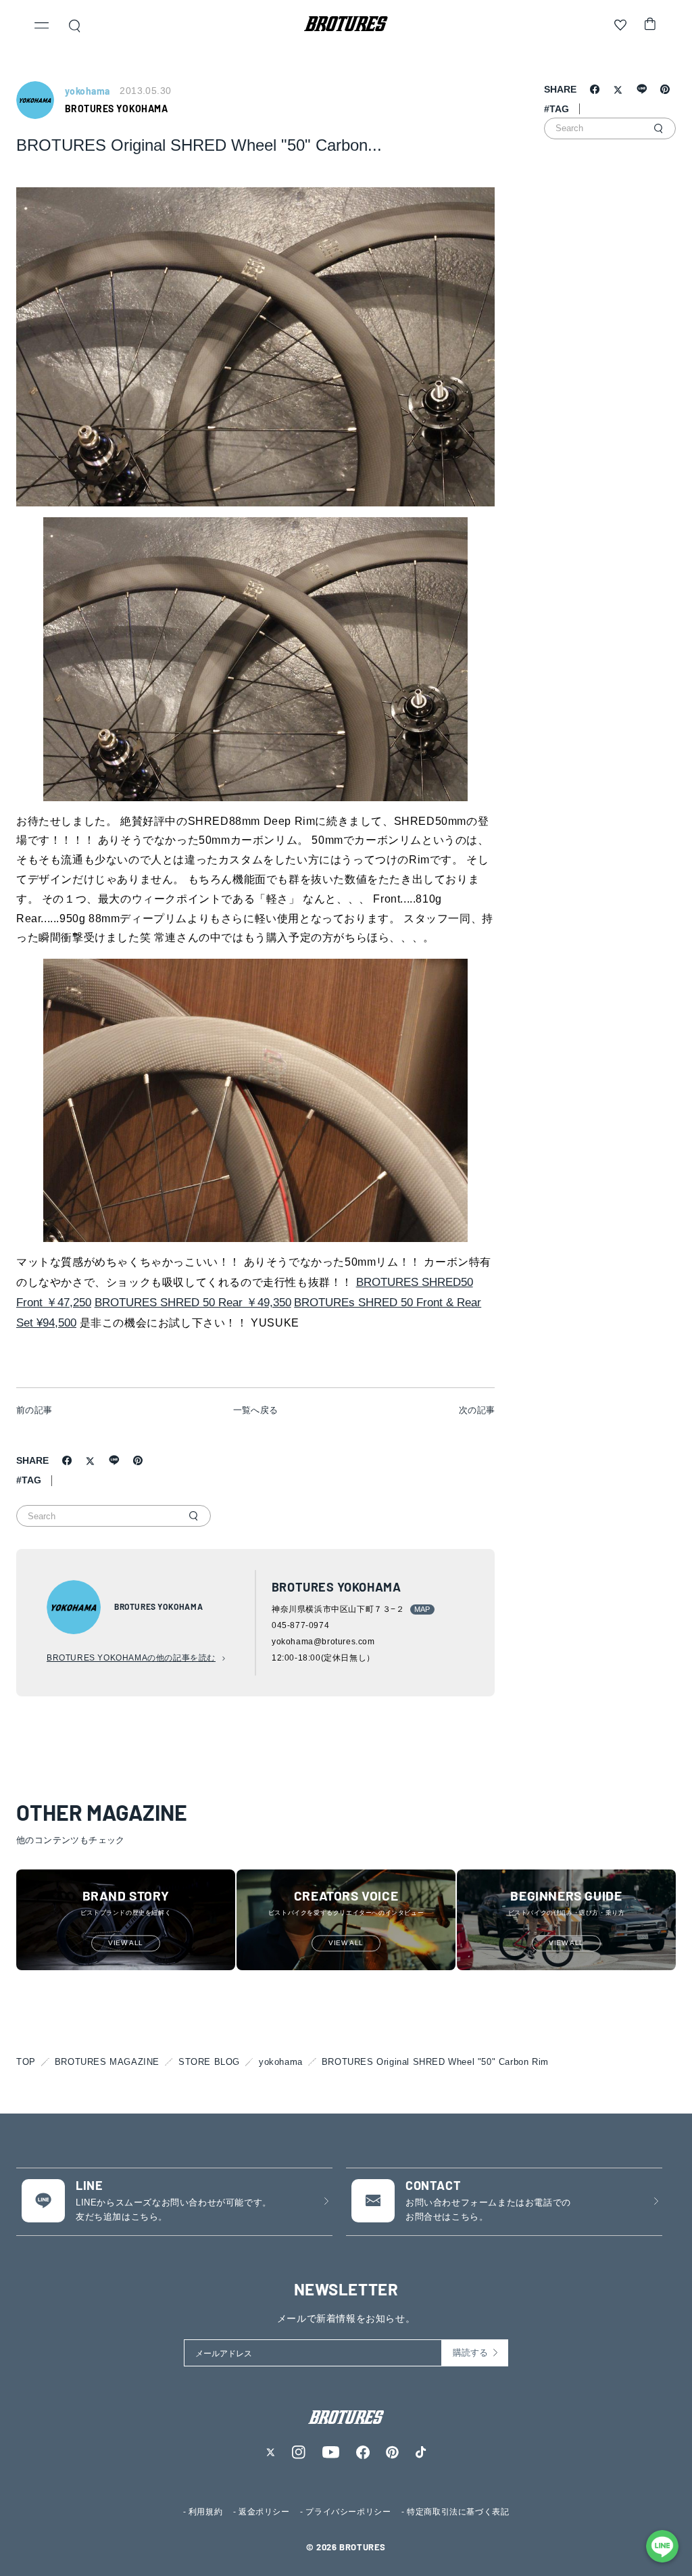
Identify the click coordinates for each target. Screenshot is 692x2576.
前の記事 (34, 1410)
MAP (422, 1609)
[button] (42, 27)
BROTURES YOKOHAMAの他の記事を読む (131, 1658)
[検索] (193, 1516)
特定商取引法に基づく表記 (458, 2512)
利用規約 (205, 2512)
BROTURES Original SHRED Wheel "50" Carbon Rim (435, 2062)
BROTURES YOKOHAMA (116, 109)
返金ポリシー (264, 2512)
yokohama (281, 2062)
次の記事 (477, 1410)
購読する (470, 2353)
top (26, 2062)
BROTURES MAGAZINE (107, 2062)
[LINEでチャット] (662, 2546)
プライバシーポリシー (348, 2512)
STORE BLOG (209, 2062)
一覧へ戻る (256, 1410)
